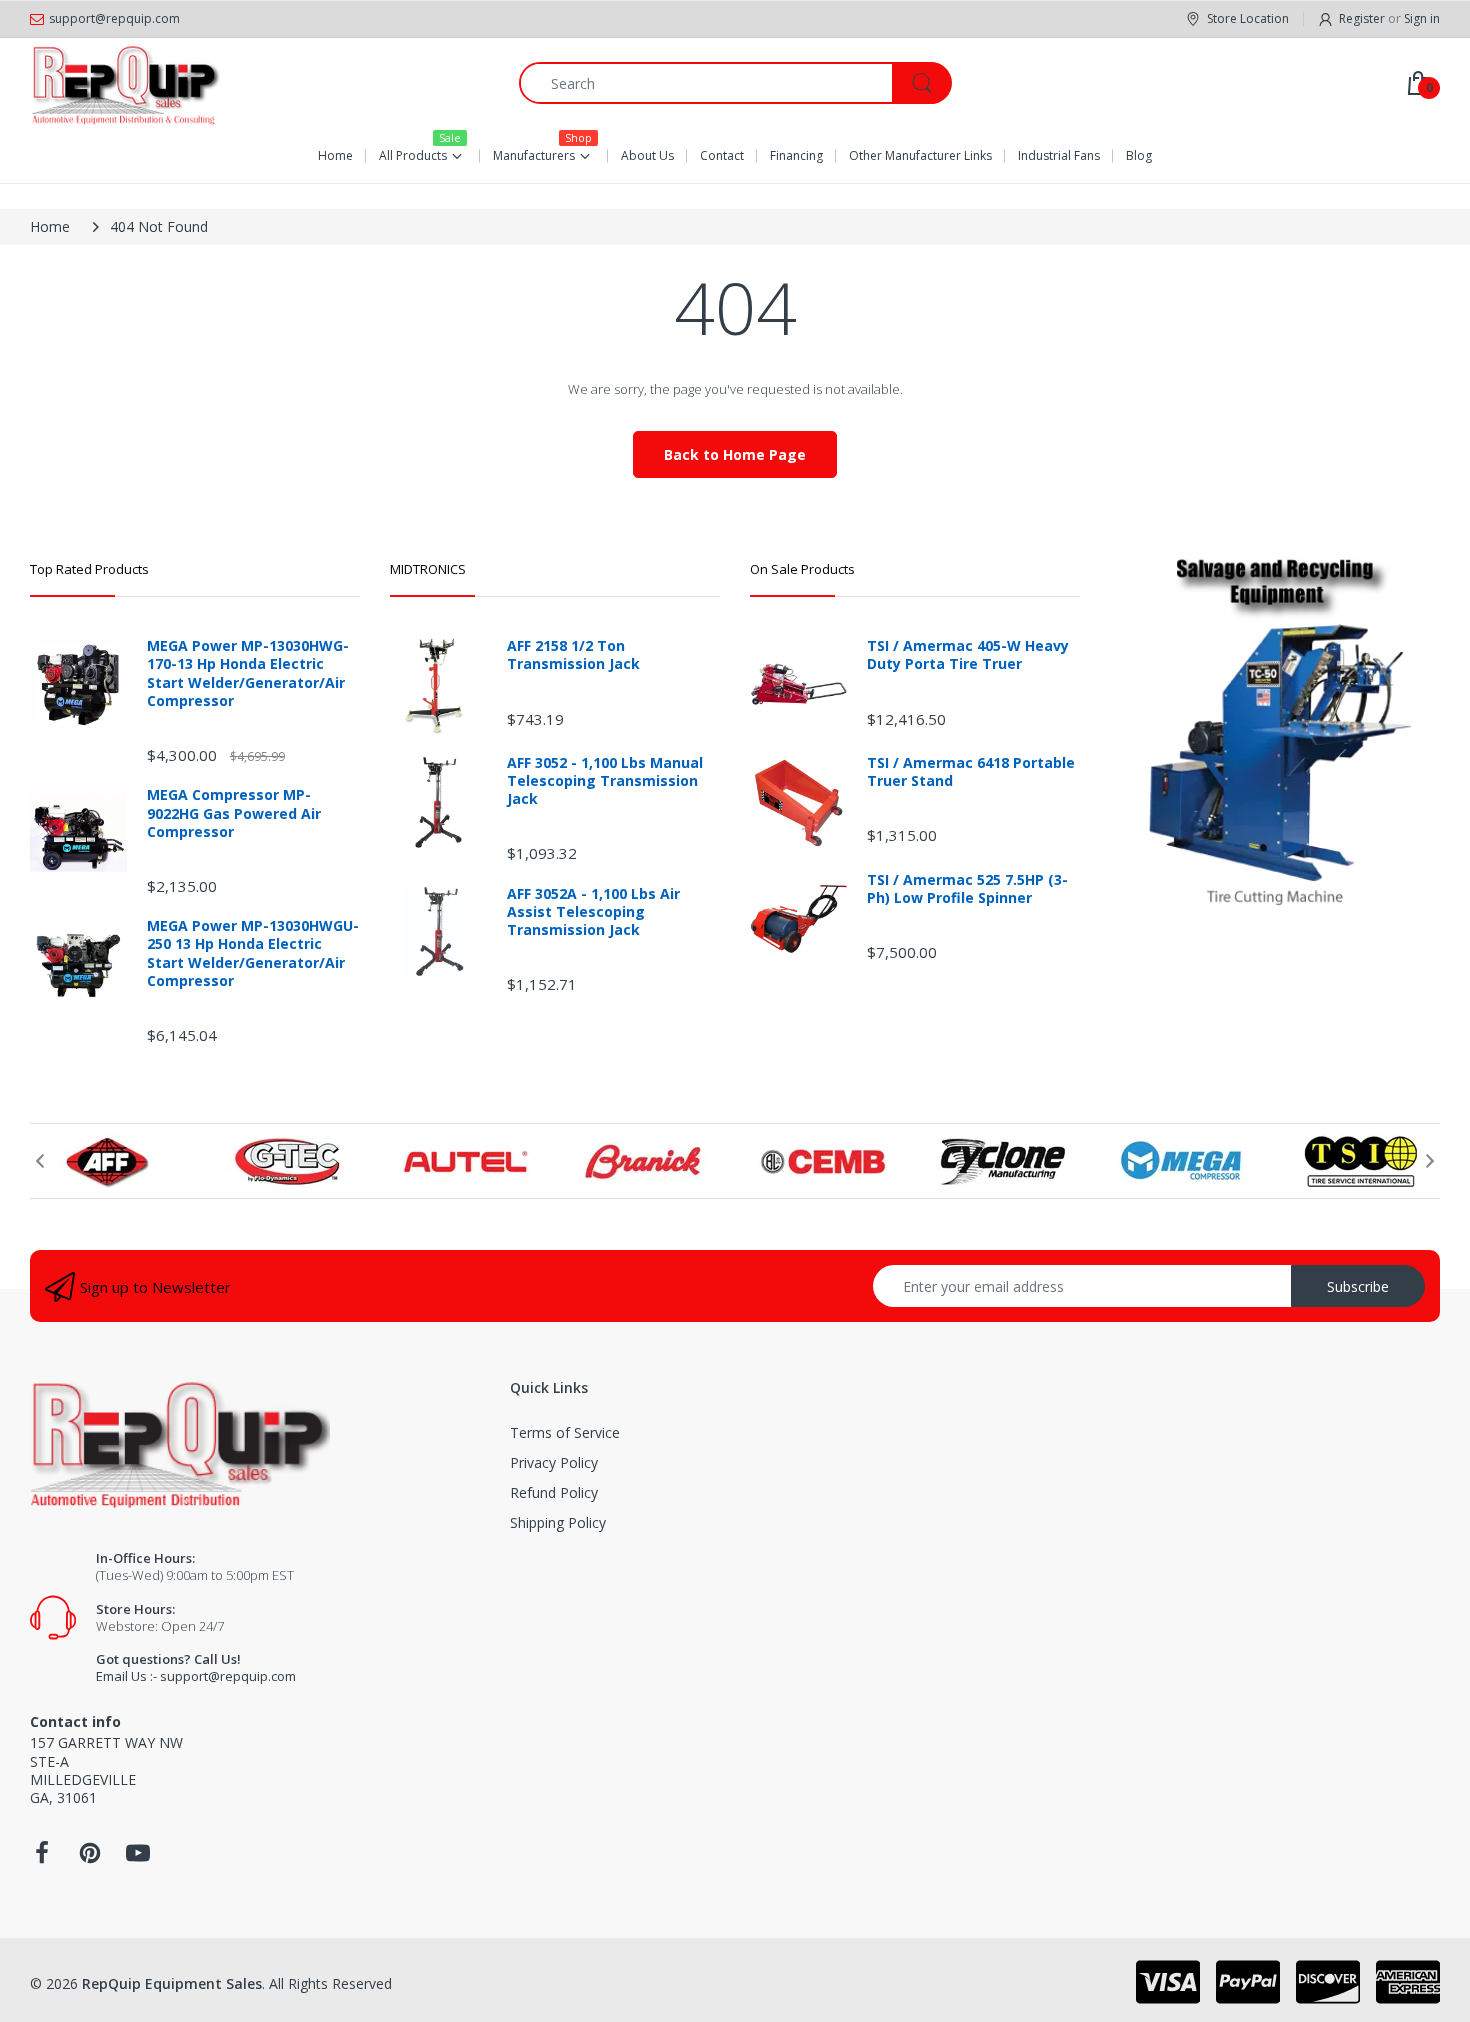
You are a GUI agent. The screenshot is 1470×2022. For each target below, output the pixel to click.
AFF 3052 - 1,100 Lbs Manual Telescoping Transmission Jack (605, 781)
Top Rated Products (89, 569)
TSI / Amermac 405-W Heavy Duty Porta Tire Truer (968, 655)
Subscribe (1358, 1286)
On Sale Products (802, 569)
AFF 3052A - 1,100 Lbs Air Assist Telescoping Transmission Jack (593, 912)
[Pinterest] (90, 1858)
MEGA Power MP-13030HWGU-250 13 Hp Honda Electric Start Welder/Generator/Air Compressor (253, 953)
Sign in (1422, 18)
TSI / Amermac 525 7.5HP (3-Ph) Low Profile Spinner (967, 889)
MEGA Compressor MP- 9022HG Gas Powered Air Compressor (234, 813)
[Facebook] (42, 1858)
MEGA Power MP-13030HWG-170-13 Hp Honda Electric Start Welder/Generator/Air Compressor (248, 673)
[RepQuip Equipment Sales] (125, 83)
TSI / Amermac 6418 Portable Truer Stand (971, 772)
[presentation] (40, 1161)
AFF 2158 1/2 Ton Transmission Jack (573, 655)
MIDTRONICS (428, 569)
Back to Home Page (735, 454)
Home (50, 226)
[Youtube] (138, 1858)
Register (1362, 18)
